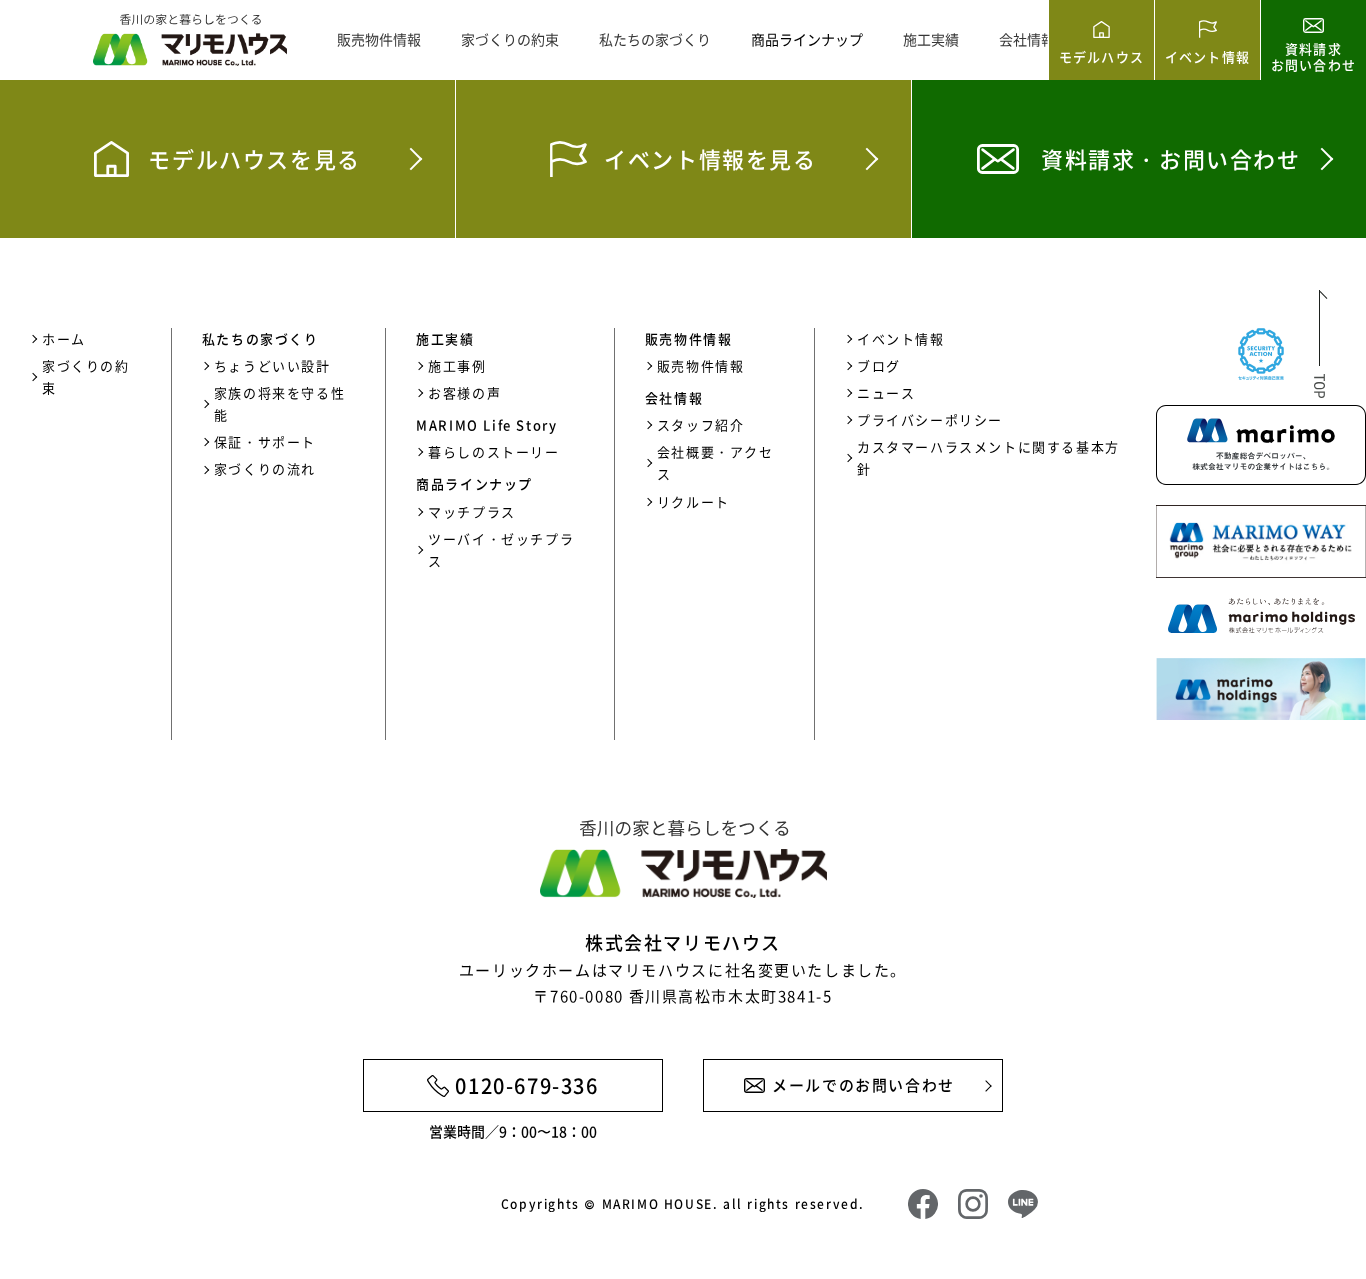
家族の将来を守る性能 (279, 403)
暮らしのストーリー (493, 451)
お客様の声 (464, 392)
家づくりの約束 (510, 39)
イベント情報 (901, 338)
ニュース (886, 392)
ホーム (64, 338)
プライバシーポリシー (930, 419)
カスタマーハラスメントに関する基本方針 (988, 457)
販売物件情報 (379, 39)
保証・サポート (265, 441)
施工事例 (457, 365)
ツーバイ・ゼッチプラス (501, 549)
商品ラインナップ (807, 39)
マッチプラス (472, 511)
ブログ (879, 365)
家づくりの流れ (265, 468)
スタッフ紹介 (701, 424)
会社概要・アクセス (715, 462)
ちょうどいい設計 (272, 365)
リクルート (693, 501)
